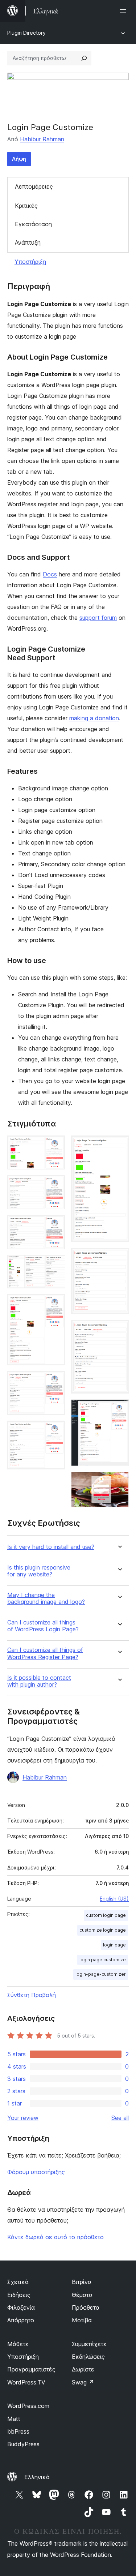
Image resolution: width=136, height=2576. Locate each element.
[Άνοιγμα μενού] (124, 11)
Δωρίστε (83, 2369)
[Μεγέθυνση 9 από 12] (119, 1258)
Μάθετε (18, 2344)
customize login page (103, 1930)
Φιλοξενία (21, 2307)
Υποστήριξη (30, 262)
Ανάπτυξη (28, 242)
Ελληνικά (37, 2477)
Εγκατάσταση (33, 224)
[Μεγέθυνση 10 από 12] (119, 1330)
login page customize (103, 1960)
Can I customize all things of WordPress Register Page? (45, 1653)
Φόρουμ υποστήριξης (36, 2172)
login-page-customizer (101, 1974)
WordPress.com (28, 2406)
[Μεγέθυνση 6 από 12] (55, 1381)
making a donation (94, 718)
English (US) (114, 1899)
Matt (14, 2419)
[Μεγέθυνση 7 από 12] (55, 1430)
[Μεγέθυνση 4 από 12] (55, 1265)
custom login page (106, 1915)
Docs (50, 574)
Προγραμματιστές (31, 2369)
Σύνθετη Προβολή (32, 1995)
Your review (23, 2118)
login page (114, 1945)
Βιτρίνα (82, 2282)
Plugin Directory (26, 33)
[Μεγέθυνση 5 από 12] (55, 1304)
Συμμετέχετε (89, 2344)
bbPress (18, 2431)
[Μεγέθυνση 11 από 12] (119, 1409)
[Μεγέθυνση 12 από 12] (119, 1482)
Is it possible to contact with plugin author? (39, 1681)
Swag (83, 2382)
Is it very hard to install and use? (51, 1547)
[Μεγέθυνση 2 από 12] (55, 1185)
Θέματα (82, 2295)
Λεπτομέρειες (34, 186)
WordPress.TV (26, 2382)
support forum (98, 618)
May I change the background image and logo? (46, 1598)
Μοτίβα (82, 2320)
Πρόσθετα (86, 2307)
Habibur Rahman (42, 139)
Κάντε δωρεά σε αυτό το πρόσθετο (55, 2237)
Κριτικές (26, 206)
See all (120, 2118)
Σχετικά (18, 2282)
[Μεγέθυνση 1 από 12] (55, 1145)
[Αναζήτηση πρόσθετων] (84, 58)
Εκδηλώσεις (88, 2357)
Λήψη (19, 159)
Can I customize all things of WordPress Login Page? (43, 1626)
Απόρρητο (21, 2320)
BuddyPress (23, 2444)
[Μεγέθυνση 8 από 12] (119, 1145)
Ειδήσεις (19, 2295)
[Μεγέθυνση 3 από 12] (55, 1225)
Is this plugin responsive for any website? (39, 1571)
